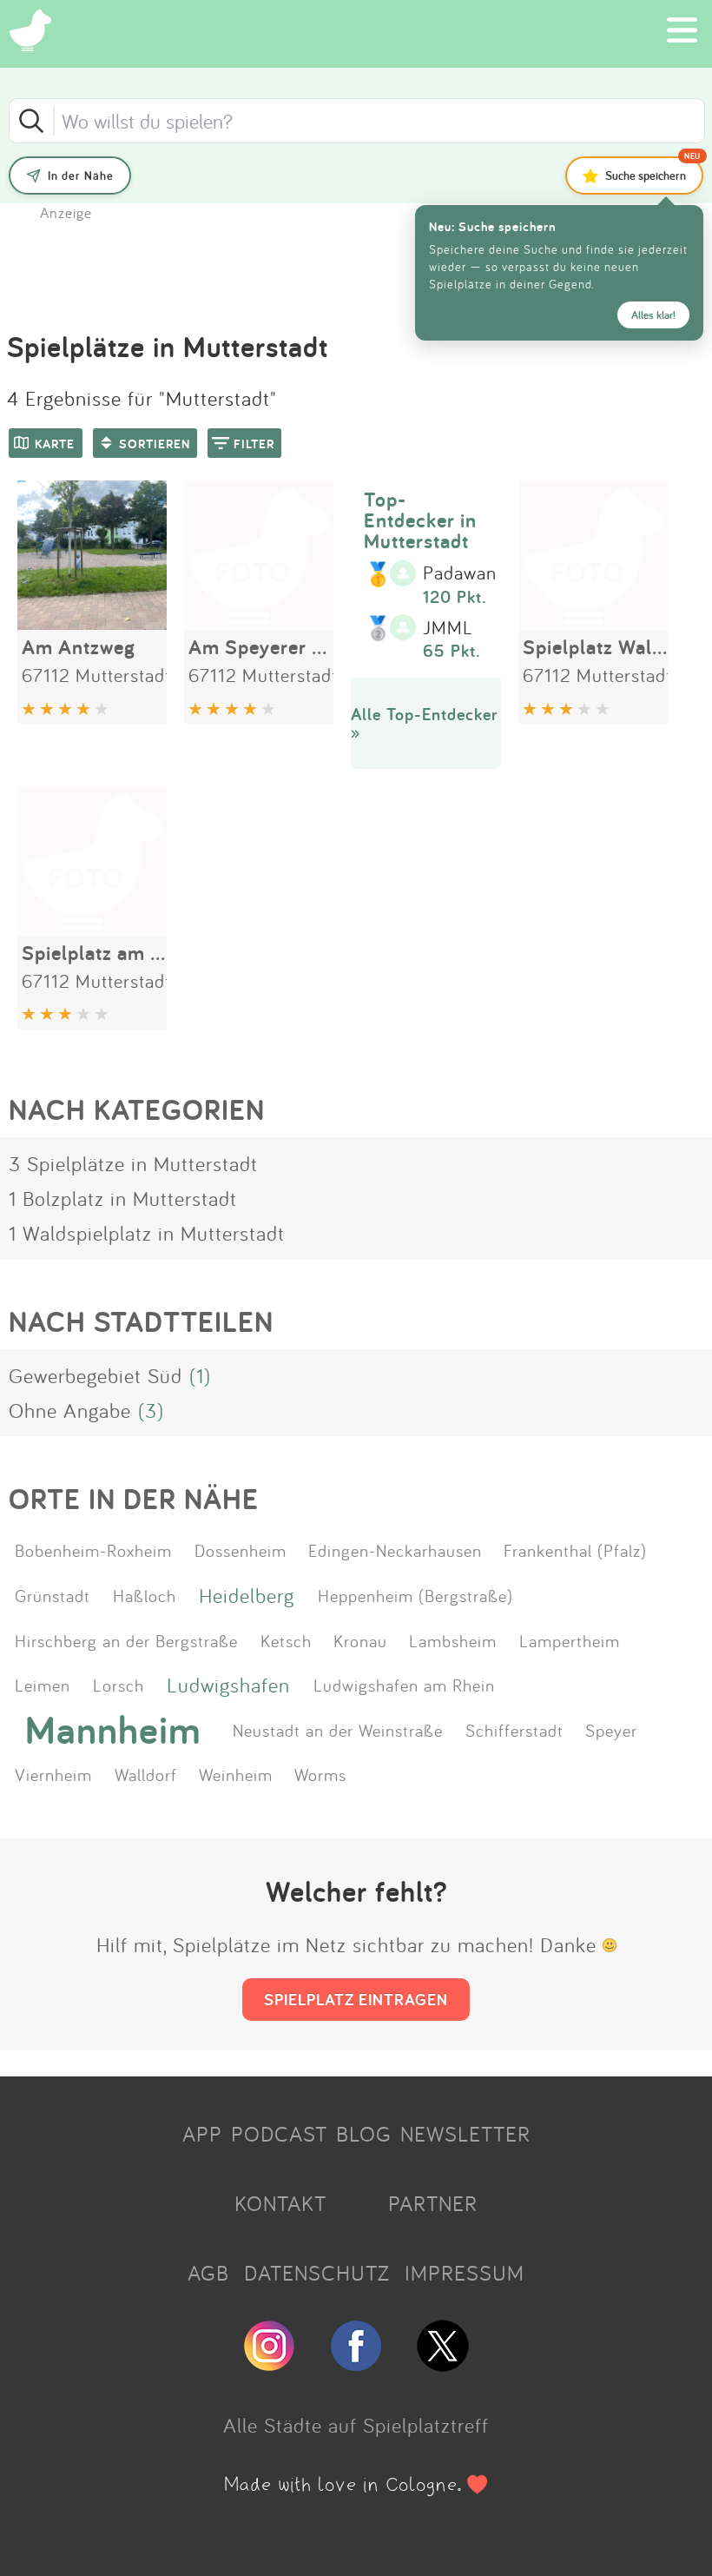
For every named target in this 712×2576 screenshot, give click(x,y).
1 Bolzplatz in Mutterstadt (123, 1198)
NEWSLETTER (465, 2134)
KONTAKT (280, 2203)
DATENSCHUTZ (317, 2273)
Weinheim (236, 1774)
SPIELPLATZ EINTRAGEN (356, 1999)
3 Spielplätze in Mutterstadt (133, 1163)
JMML (448, 628)
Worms (320, 1774)
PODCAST (279, 2134)
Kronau (360, 1640)
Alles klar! (653, 315)
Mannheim (113, 1730)
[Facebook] (356, 2364)
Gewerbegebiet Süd (96, 1375)
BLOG (364, 2134)
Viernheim (53, 1774)
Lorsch (119, 1685)
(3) (151, 1410)
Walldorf (146, 1774)
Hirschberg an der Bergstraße (126, 1640)
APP (202, 2134)
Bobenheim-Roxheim (93, 1550)
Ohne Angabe (70, 1410)
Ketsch (286, 1640)
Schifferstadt (514, 1730)
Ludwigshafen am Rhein (404, 1685)
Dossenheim (241, 1550)
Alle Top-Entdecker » (424, 723)
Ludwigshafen (228, 1685)
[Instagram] (269, 2364)
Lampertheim (570, 1640)
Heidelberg (247, 1595)
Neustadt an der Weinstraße (338, 1730)
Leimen (43, 1685)
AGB (208, 2273)
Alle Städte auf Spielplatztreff (356, 2425)
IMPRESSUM (465, 2273)
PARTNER (433, 2203)
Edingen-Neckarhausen (395, 1550)
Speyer (611, 1730)
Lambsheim (453, 1640)
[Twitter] (443, 2364)
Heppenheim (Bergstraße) (415, 1595)
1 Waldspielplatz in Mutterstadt (147, 1233)
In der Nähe (81, 175)
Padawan (460, 573)
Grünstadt (53, 1595)
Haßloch (145, 1595)
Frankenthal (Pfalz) (575, 1550)
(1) (200, 1375)
